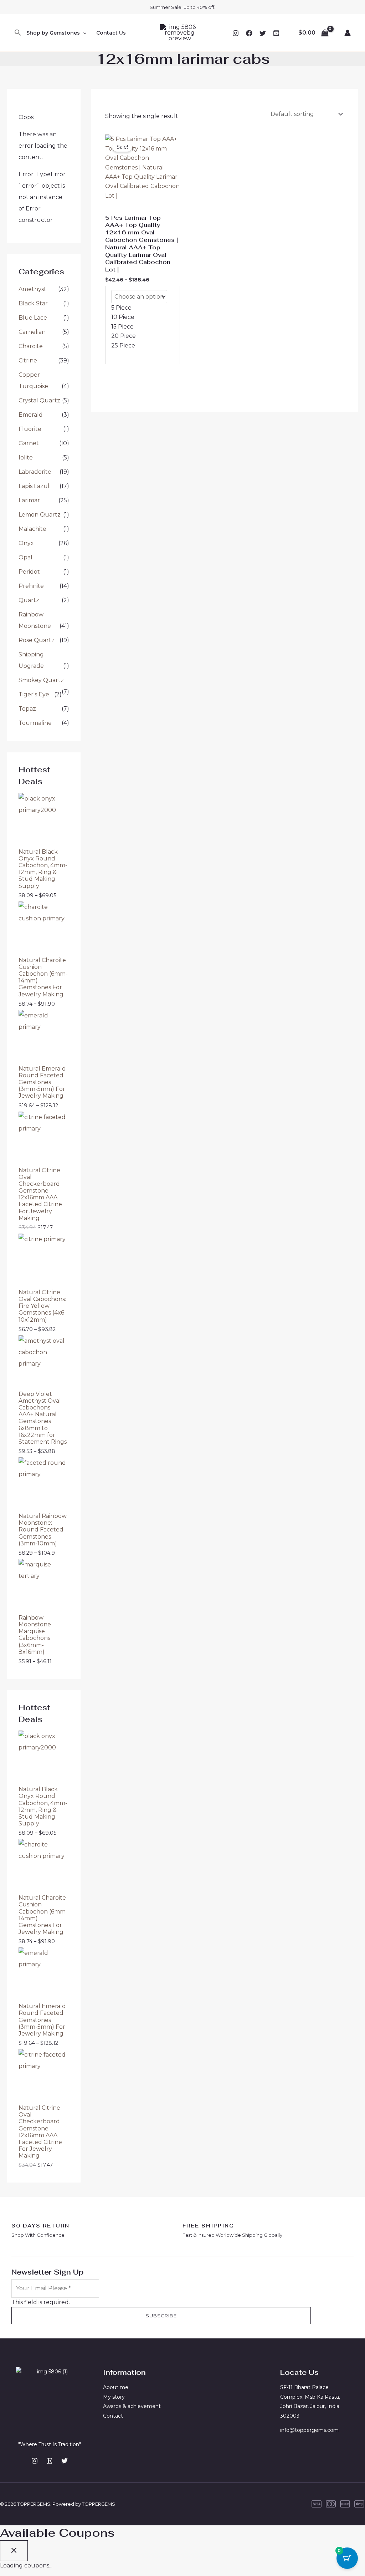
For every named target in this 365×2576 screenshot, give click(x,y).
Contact (113, 2416)
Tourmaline (35, 723)
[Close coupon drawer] (14, 2551)
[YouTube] (276, 33)
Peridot (29, 572)
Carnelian (32, 332)
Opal (25, 557)
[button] (18, 33)
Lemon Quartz (40, 515)
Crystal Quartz (39, 400)
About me (116, 2387)
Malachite (32, 529)
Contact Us (111, 33)
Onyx (26, 543)
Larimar (29, 500)
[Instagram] (236, 33)
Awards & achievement (132, 2406)
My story (114, 2397)
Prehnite (31, 586)
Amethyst (32, 289)
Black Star (33, 303)
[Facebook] (249, 33)
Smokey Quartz (41, 680)
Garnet (29, 443)
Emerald (31, 415)
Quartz (29, 600)
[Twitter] (263, 33)
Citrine (28, 360)
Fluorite (30, 429)
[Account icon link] (348, 33)
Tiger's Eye (34, 694)
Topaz (27, 709)
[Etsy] (50, 2461)
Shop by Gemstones (53, 33)
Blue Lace (33, 318)
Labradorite (35, 472)
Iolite (26, 458)
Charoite (31, 346)
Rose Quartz (37, 640)
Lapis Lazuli (35, 486)
